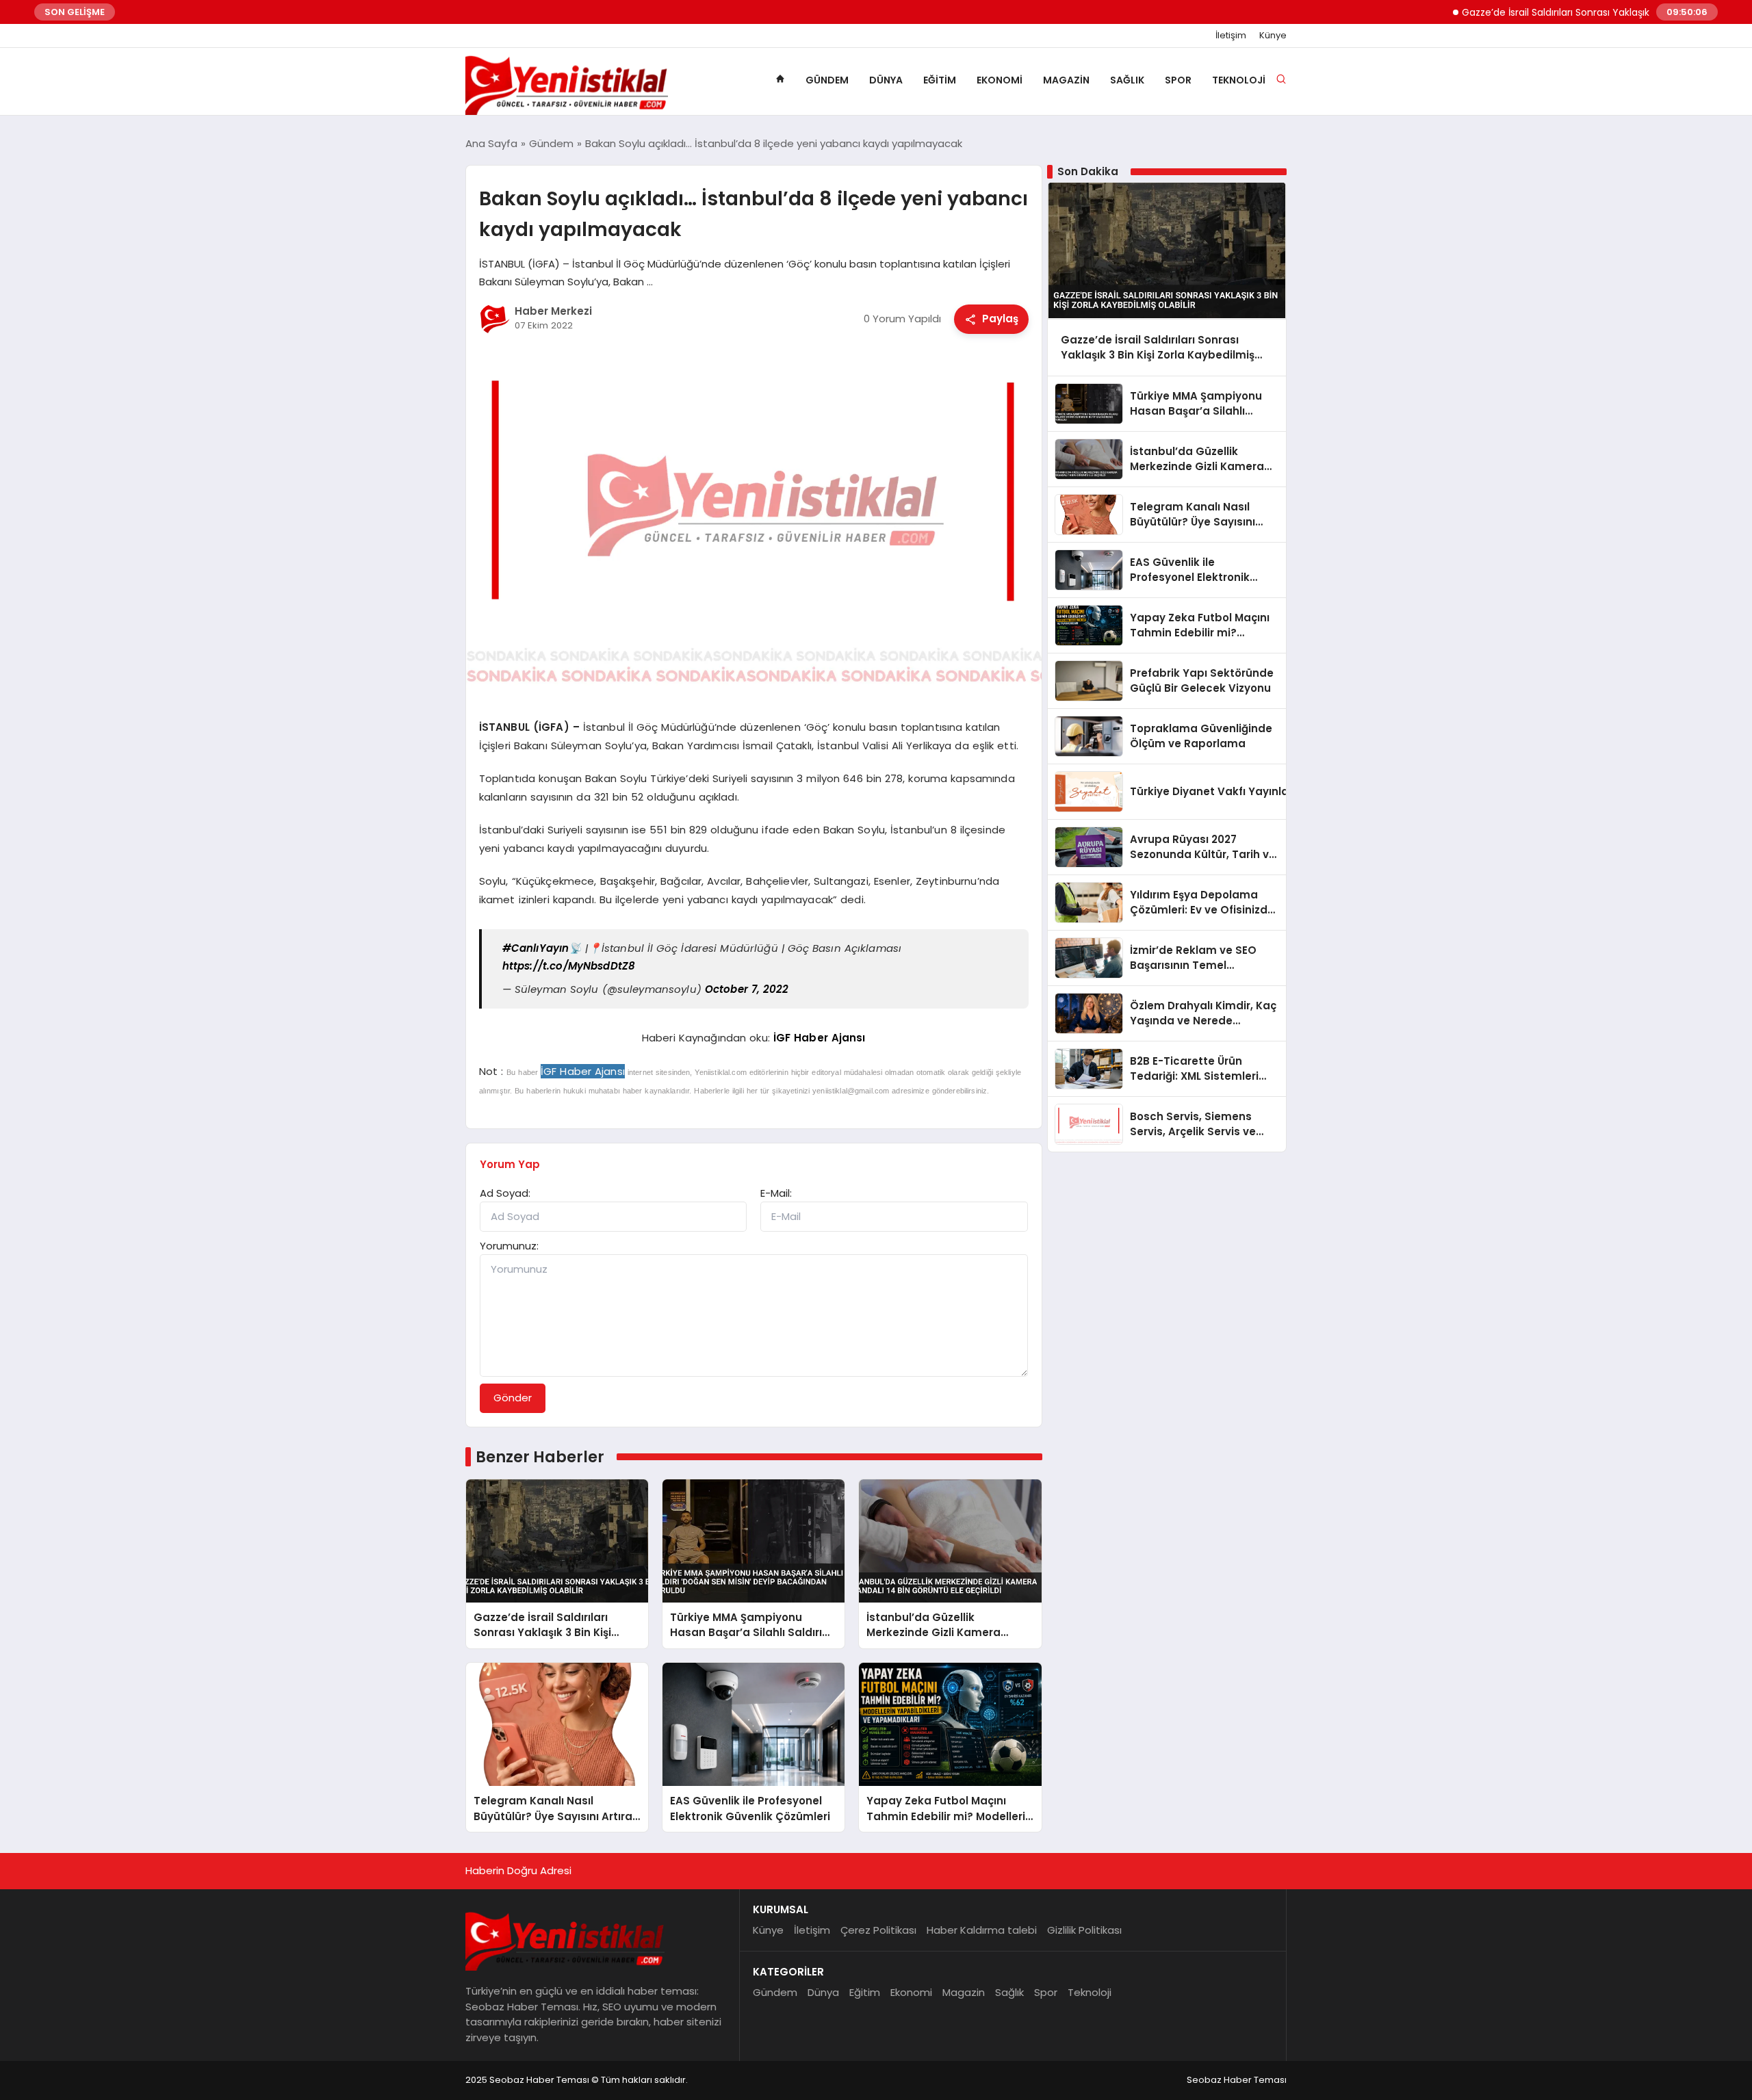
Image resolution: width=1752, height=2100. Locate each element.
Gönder (513, 1398)
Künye (1273, 36)
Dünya (886, 80)
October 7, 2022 (747, 989)
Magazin (1066, 80)
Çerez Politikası (878, 1930)
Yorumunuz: (509, 1246)
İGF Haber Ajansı (820, 1038)
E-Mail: (776, 1193)
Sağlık (1127, 80)
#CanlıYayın (536, 948)
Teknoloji (1239, 80)
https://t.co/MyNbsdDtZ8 (569, 966)
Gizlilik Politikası (1084, 1930)
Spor (1178, 80)
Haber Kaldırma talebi (982, 1930)
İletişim (1231, 36)
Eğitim (940, 80)
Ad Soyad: (505, 1193)
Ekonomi (1000, 80)
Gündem (827, 80)
